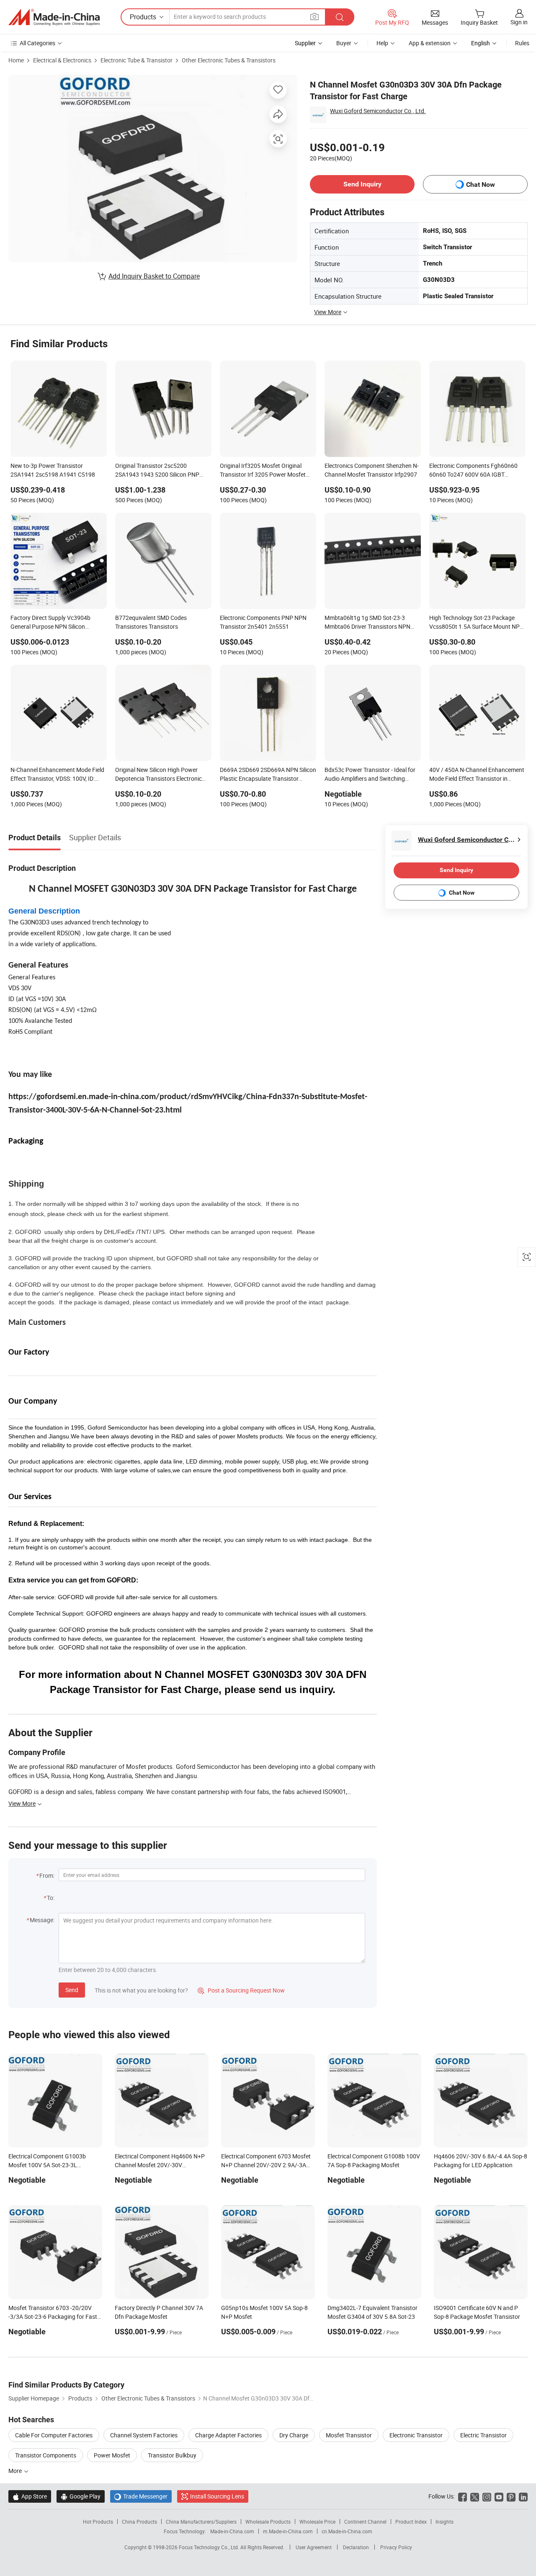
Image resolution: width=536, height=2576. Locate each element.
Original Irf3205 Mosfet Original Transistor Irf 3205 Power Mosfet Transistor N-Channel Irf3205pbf (263, 471)
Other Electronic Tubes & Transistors (229, 60)
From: (47, 1875)
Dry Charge (294, 2435)
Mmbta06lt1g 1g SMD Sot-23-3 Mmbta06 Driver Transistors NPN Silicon (367, 623)
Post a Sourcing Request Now (241, 1990)
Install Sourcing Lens (217, 2496)
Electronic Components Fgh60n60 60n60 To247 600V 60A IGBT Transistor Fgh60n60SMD (473, 471)
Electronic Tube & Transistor (137, 60)
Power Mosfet (112, 2455)
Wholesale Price (317, 2522)
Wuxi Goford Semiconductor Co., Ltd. (378, 111)
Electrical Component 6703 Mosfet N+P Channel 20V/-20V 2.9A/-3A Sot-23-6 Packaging (266, 2165)
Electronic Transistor (416, 2435)
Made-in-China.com (232, 2531)
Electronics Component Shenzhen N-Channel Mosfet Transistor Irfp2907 (372, 470)
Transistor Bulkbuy (172, 2455)
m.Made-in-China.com (288, 2531)
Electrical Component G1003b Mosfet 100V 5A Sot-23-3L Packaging (47, 2165)
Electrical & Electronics (62, 60)
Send (72, 1990)
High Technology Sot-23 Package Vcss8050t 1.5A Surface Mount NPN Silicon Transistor (477, 623)
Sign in (519, 22)
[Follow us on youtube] (499, 2496)
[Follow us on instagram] (487, 2496)
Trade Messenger (141, 2496)
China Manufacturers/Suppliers (201, 2522)
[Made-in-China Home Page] (54, 17)
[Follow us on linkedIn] (523, 2496)
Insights (445, 2522)
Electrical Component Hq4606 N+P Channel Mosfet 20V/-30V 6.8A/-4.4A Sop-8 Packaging (160, 2165)
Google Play (81, 2496)
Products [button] (143, 17)
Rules (522, 43)
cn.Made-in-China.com (347, 2531)
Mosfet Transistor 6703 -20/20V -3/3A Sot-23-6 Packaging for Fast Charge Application (53, 2317)
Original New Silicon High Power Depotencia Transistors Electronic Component (158, 775)
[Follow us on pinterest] (511, 2496)
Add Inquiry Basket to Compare (154, 276)
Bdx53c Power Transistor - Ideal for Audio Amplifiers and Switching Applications (370, 775)
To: (51, 1898)
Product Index (411, 2522)
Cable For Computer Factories (54, 2435)
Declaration (356, 2547)
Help (382, 43)
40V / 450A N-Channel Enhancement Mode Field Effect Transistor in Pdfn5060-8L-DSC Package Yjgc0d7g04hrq (477, 775)
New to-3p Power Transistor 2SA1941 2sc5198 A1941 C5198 (53, 470)
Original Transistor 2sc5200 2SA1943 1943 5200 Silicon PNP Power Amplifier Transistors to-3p (158, 471)
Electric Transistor (483, 2435)
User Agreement (314, 2547)
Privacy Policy (396, 2547)
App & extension (430, 43)
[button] (314, 17)
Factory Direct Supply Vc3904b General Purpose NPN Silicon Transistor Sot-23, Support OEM (52, 623)
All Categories (37, 43)
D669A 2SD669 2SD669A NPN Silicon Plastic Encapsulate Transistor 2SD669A (268, 775)
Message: (42, 1920)
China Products (139, 2522)
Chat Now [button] (481, 185)
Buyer (344, 43)
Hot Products (98, 2522)
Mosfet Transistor (349, 2435)
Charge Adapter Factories (228, 2435)
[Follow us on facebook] (463, 2496)
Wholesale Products (268, 2522)
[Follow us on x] (475, 2496)
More (16, 2471)
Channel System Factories (144, 2435)
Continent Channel (365, 2522)
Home (16, 60)
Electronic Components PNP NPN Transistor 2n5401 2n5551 (263, 622)
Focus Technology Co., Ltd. (210, 2547)
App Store (30, 2496)
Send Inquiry (362, 184)
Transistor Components (46, 2455)
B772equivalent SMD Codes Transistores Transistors (151, 622)
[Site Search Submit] (340, 17)
